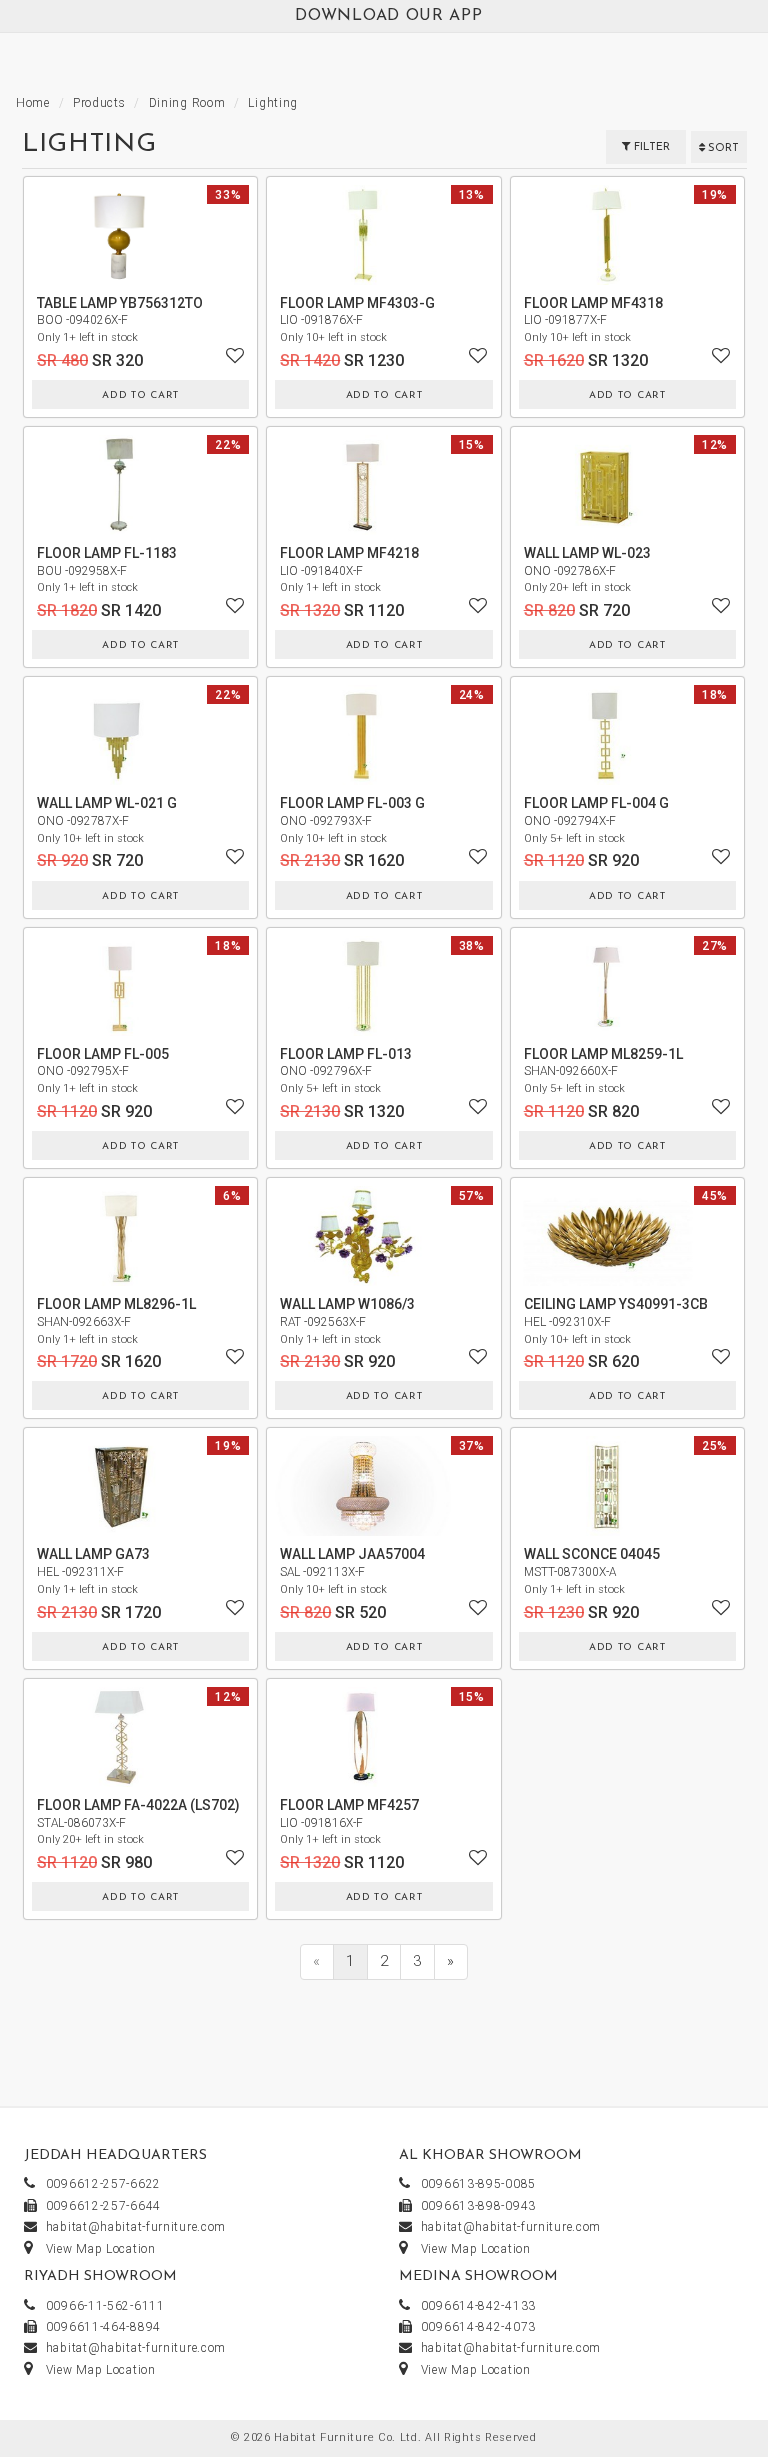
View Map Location (101, 2249)
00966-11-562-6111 (105, 2306)
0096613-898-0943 (478, 2206)
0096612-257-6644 (103, 2206)
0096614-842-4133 (478, 2306)
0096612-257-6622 (103, 2184)
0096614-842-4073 (478, 2327)
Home (33, 103)
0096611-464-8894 (103, 2327)
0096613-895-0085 (478, 2184)
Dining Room (187, 103)
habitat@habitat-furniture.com (136, 2227)
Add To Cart (140, 395)
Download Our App (388, 16)
